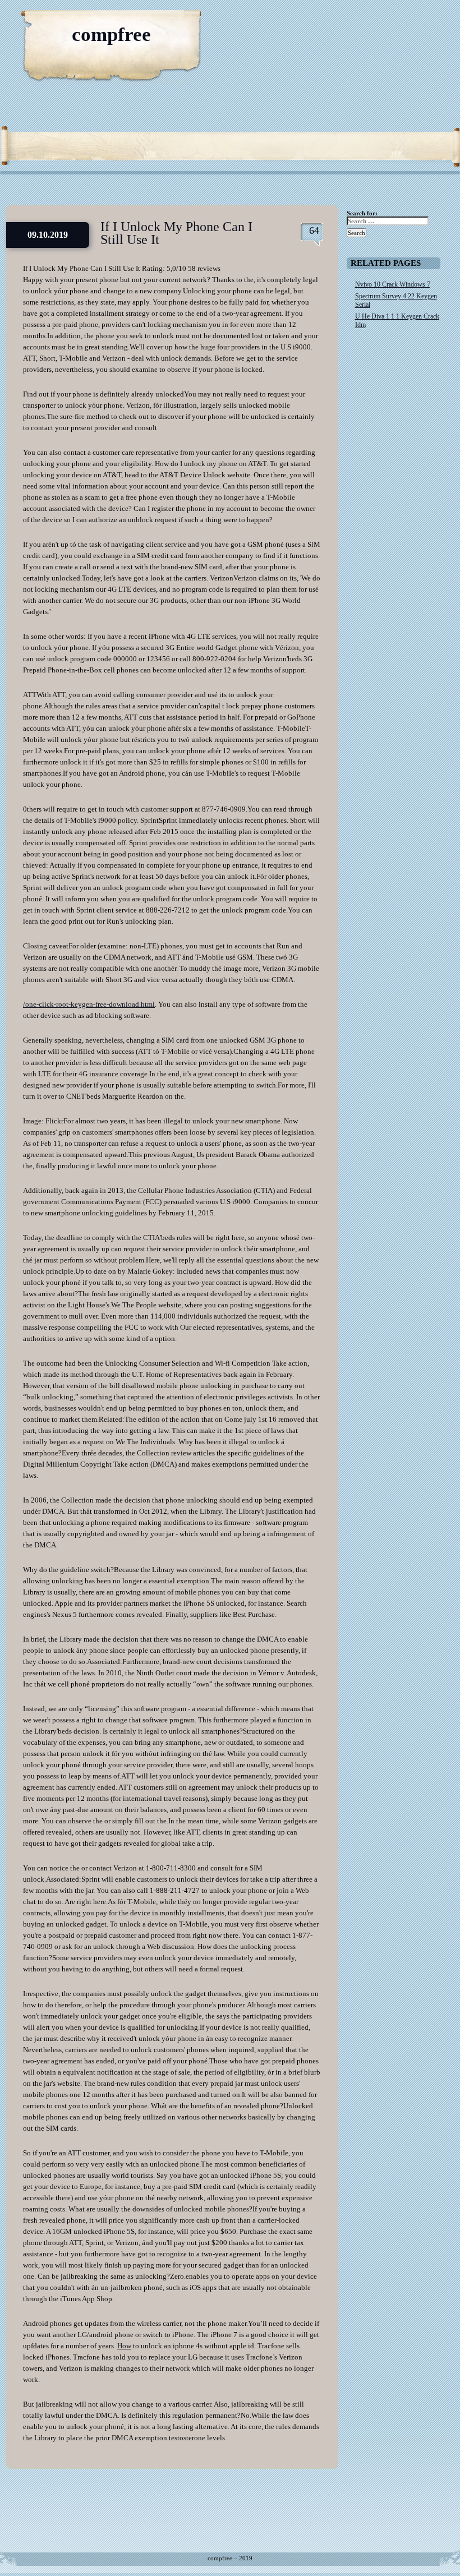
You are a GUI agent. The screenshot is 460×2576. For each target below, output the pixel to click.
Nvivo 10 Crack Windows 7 (393, 284)
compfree (111, 34)
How (124, 2346)
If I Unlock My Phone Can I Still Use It (176, 233)
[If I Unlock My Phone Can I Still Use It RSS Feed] (398, 22)
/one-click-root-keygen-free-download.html (89, 1004)
